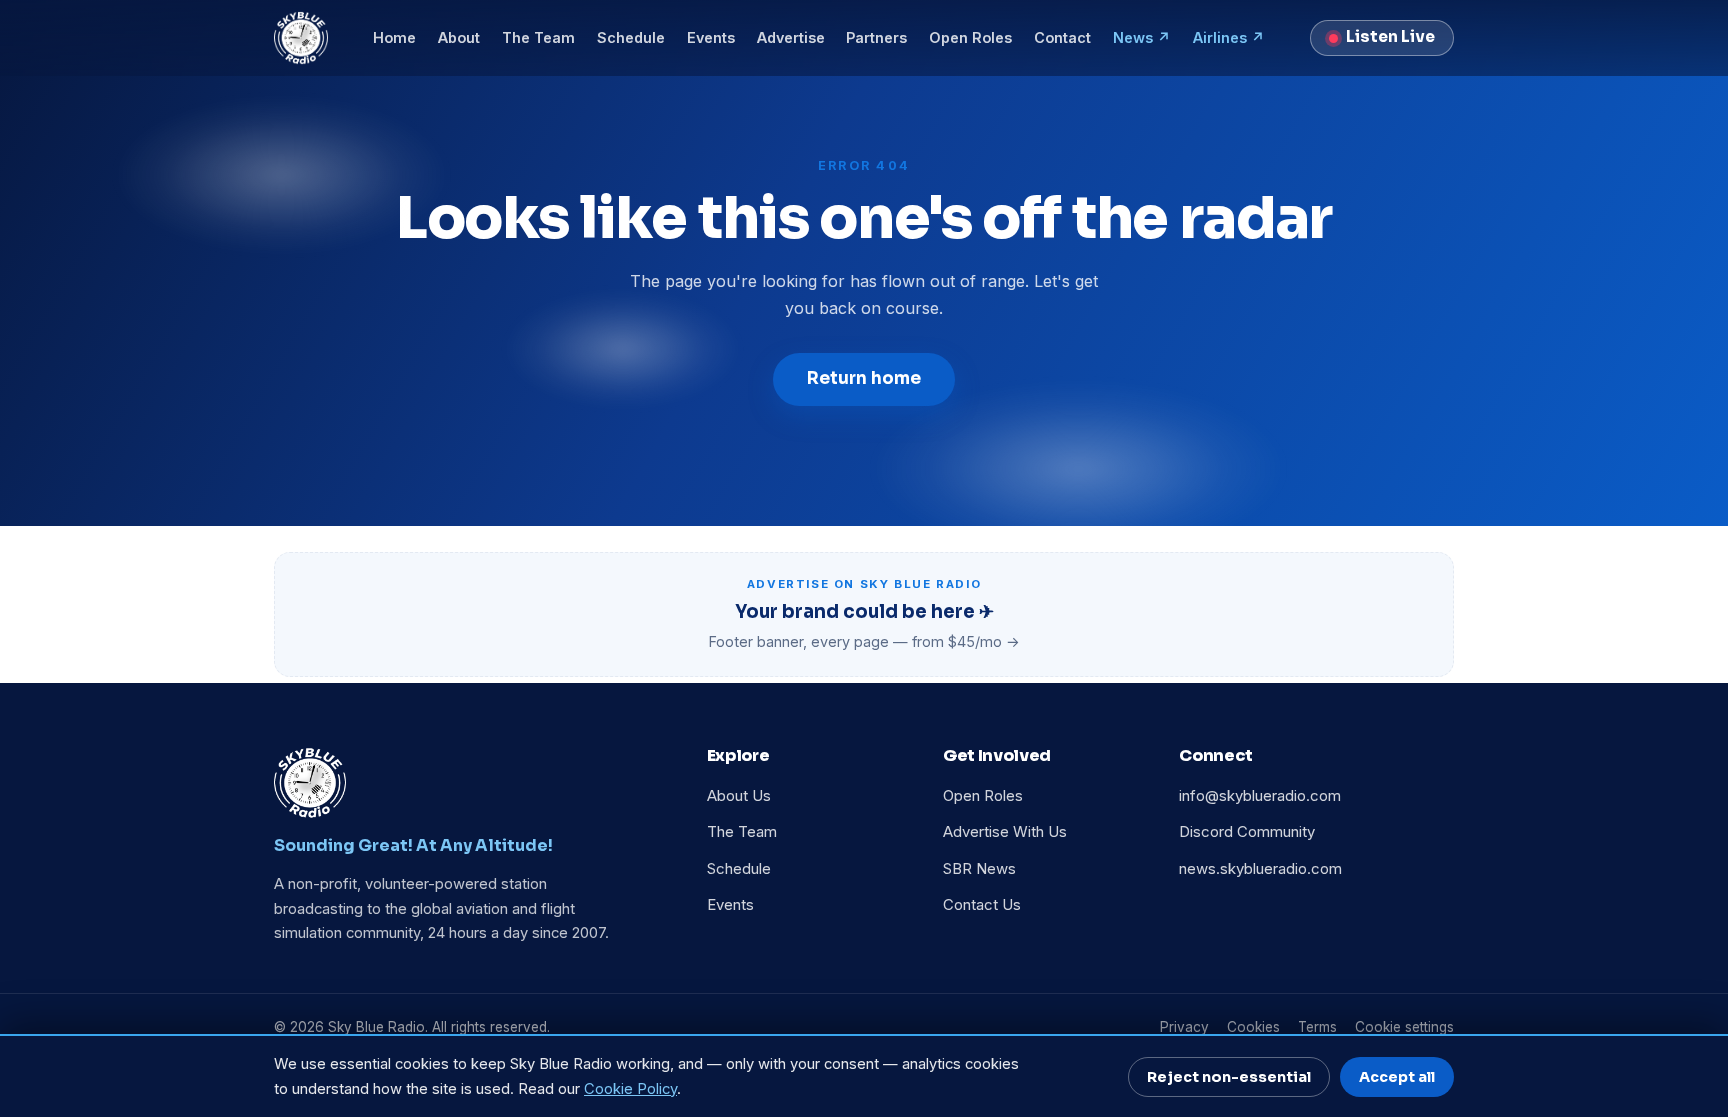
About (459, 37)
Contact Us (982, 905)
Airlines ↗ (1229, 37)
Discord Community (1247, 832)
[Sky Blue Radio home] (301, 38)
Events (711, 37)
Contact (1062, 37)
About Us (739, 796)
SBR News (979, 869)
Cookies (1253, 1027)
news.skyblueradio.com (1260, 869)
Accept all (1397, 1077)
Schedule (631, 37)
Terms (1317, 1027)
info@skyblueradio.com (1260, 796)
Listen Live (1390, 37)
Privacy (1184, 1027)
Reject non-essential (1229, 1077)
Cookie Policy (630, 1089)
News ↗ (1142, 37)
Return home (864, 378)
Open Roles (970, 37)
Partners (876, 37)
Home (394, 37)
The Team (538, 37)
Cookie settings (1404, 1027)
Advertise (791, 37)
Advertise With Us (1005, 832)
